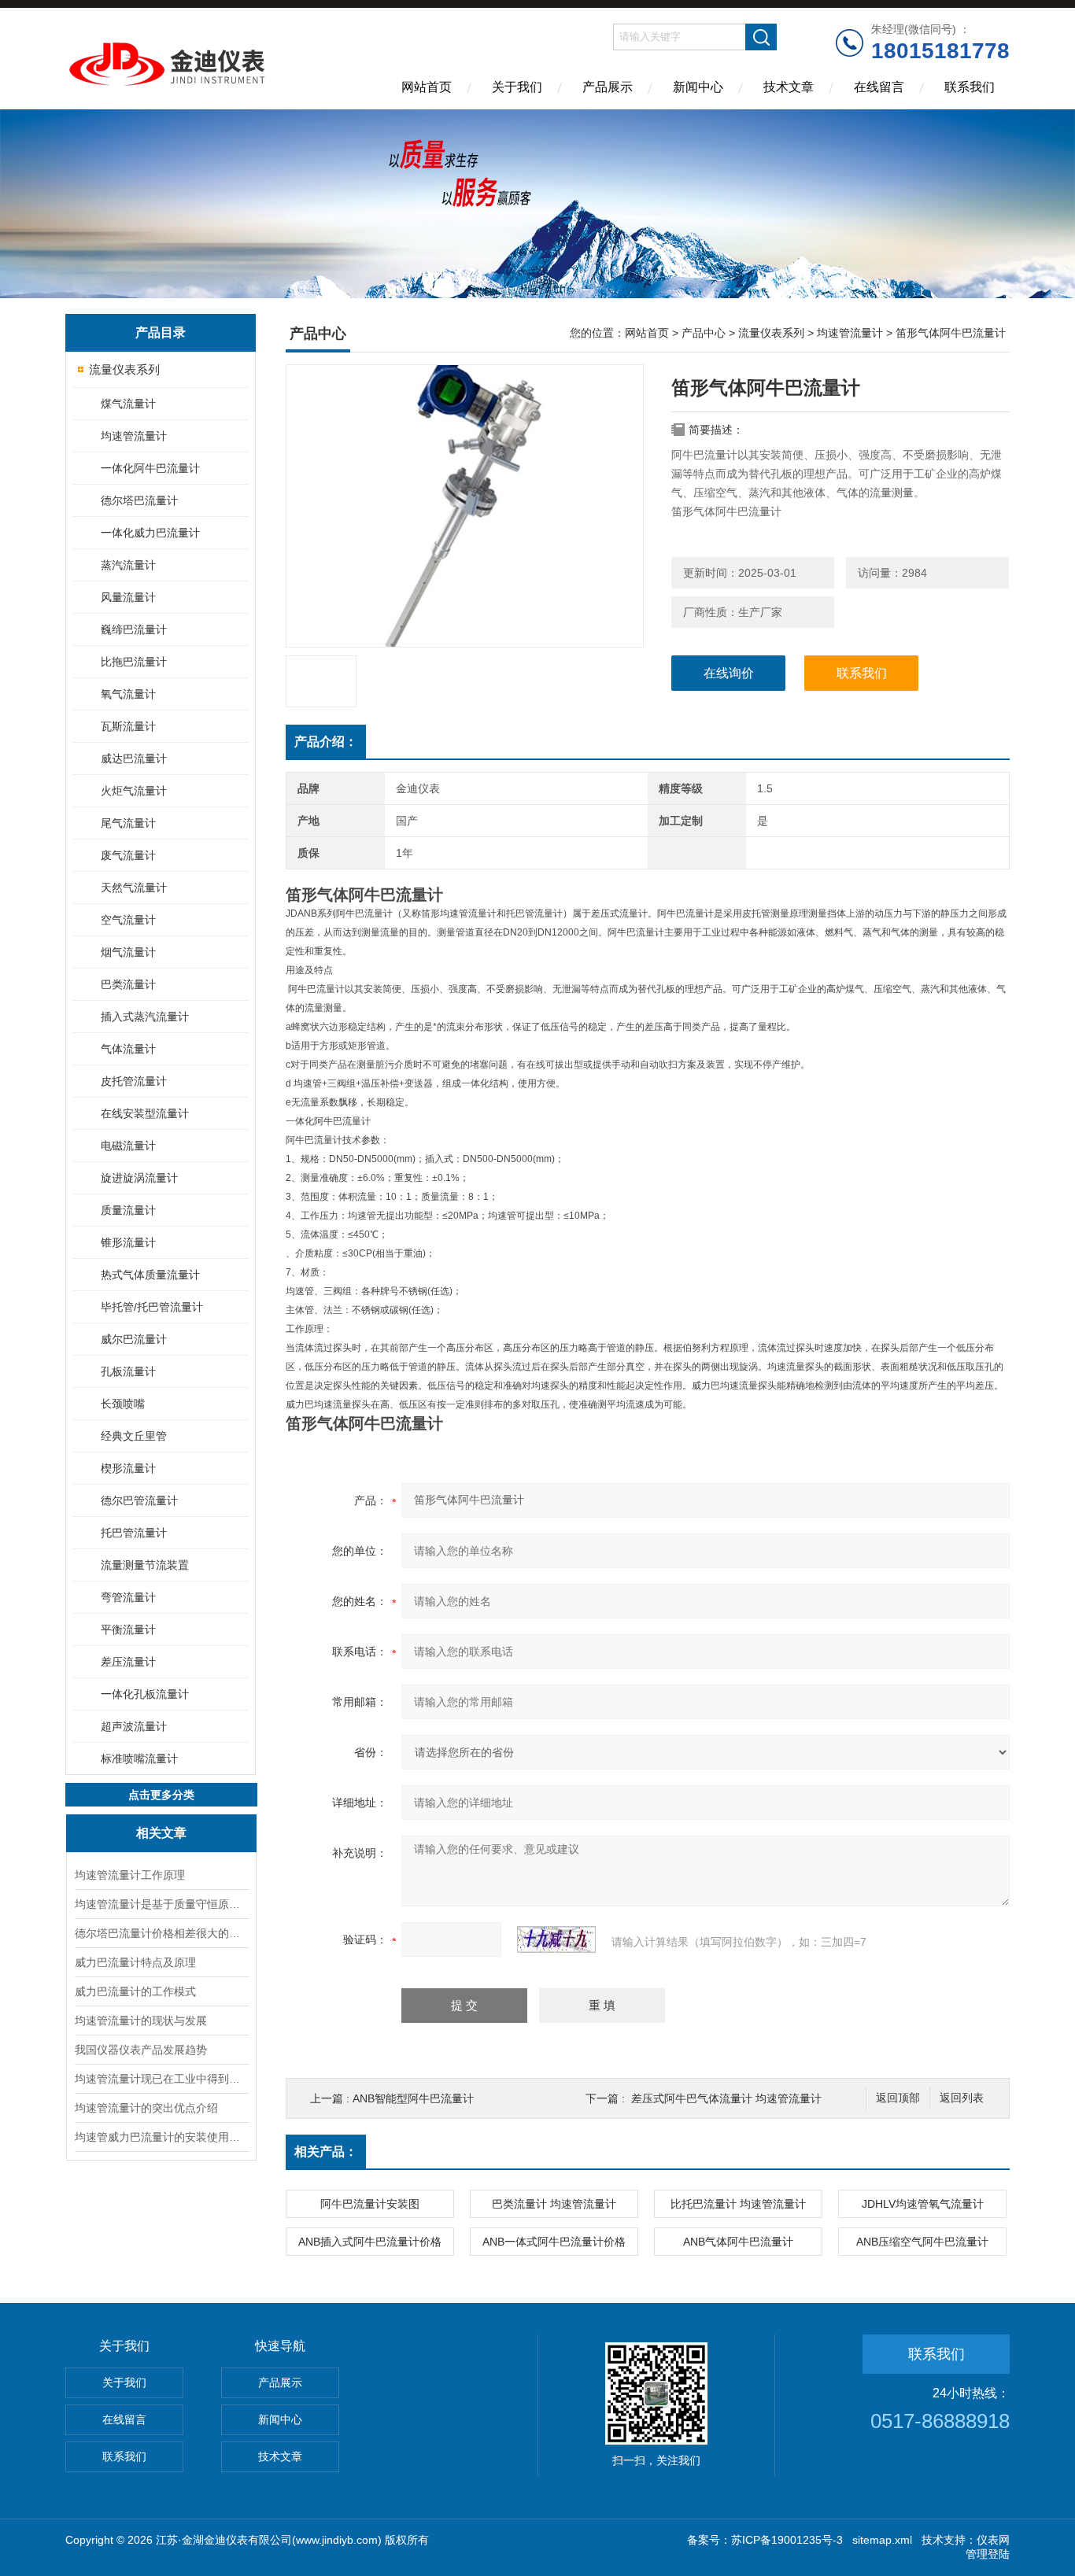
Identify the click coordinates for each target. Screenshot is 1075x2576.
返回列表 (962, 2098)
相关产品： (326, 2152)
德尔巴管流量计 (139, 1500)
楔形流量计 (128, 1468)
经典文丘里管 (134, 1436)
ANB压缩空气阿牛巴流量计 (922, 2242)
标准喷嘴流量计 (139, 1759)
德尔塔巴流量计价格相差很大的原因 (161, 1933)
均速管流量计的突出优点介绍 (146, 2108)
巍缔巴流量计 (134, 629)
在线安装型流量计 (145, 1113)
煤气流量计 (128, 404)
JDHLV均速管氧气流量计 (923, 2204)
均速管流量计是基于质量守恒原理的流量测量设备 (161, 1904)
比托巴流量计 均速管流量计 (738, 2204)
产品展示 (608, 87)
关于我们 (517, 87)
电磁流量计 (128, 1146)
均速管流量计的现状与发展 (141, 2021)
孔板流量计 (128, 1371)
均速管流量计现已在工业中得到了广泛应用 (161, 2079)
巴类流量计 (128, 984)
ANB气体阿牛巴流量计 (738, 2242)
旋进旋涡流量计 (139, 1178)
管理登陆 (988, 2554)
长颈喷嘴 (123, 1404)
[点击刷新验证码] (556, 1939)
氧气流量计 (128, 694)
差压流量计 (128, 1662)
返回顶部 (898, 2098)
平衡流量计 (128, 1629)
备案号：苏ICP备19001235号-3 (765, 2540)
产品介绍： (326, 742)
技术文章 (789, 87)
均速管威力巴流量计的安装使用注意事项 (161, 2137)
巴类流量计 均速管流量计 (554, 2204)
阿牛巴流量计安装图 (370, 2204)
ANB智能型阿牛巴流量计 (413, 2098)
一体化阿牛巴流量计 (150, 468)
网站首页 (427, 87)
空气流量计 (128, 920)
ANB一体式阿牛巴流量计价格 (554, 2242)
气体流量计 (128, 1049)
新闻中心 (698, 87)
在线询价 (729, 673)
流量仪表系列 (124, 369)
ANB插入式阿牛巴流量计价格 (370, 2242)
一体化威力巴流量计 (150, 533)
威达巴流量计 (134, 758)
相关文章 (161, 1833)
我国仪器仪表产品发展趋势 (141, 2050)
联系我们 (970, 87)
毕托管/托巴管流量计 (152, 1307)
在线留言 (879, 87)
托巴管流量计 (134, 1533)
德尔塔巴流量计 (139, 500)
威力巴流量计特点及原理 (135, 1962)
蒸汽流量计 (128, 565)
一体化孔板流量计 (145, 1694)
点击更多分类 (161, 1795)
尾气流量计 (128, 823)
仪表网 (993, 2540)
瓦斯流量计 (128, 726)
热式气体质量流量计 (150, 1275)
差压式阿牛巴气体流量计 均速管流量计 (726, 2098)
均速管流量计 (134, 436)
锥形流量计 (128, 1242)
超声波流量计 (134, 1726)
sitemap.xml (882, 2540)
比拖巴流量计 (134, 662)
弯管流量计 (128, 1597)
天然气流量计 (134, 888)
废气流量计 (128, 855)
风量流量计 (128, 597)
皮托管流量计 (134, 1081)
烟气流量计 (128, 952)
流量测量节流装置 (145, 1565)
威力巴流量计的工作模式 (135, 1991)
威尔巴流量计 (134, 1339)
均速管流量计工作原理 (130, 1875)
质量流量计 (128, 1210)
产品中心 (704, 333)
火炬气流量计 (134, 791)
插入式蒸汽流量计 (145, 1017)
